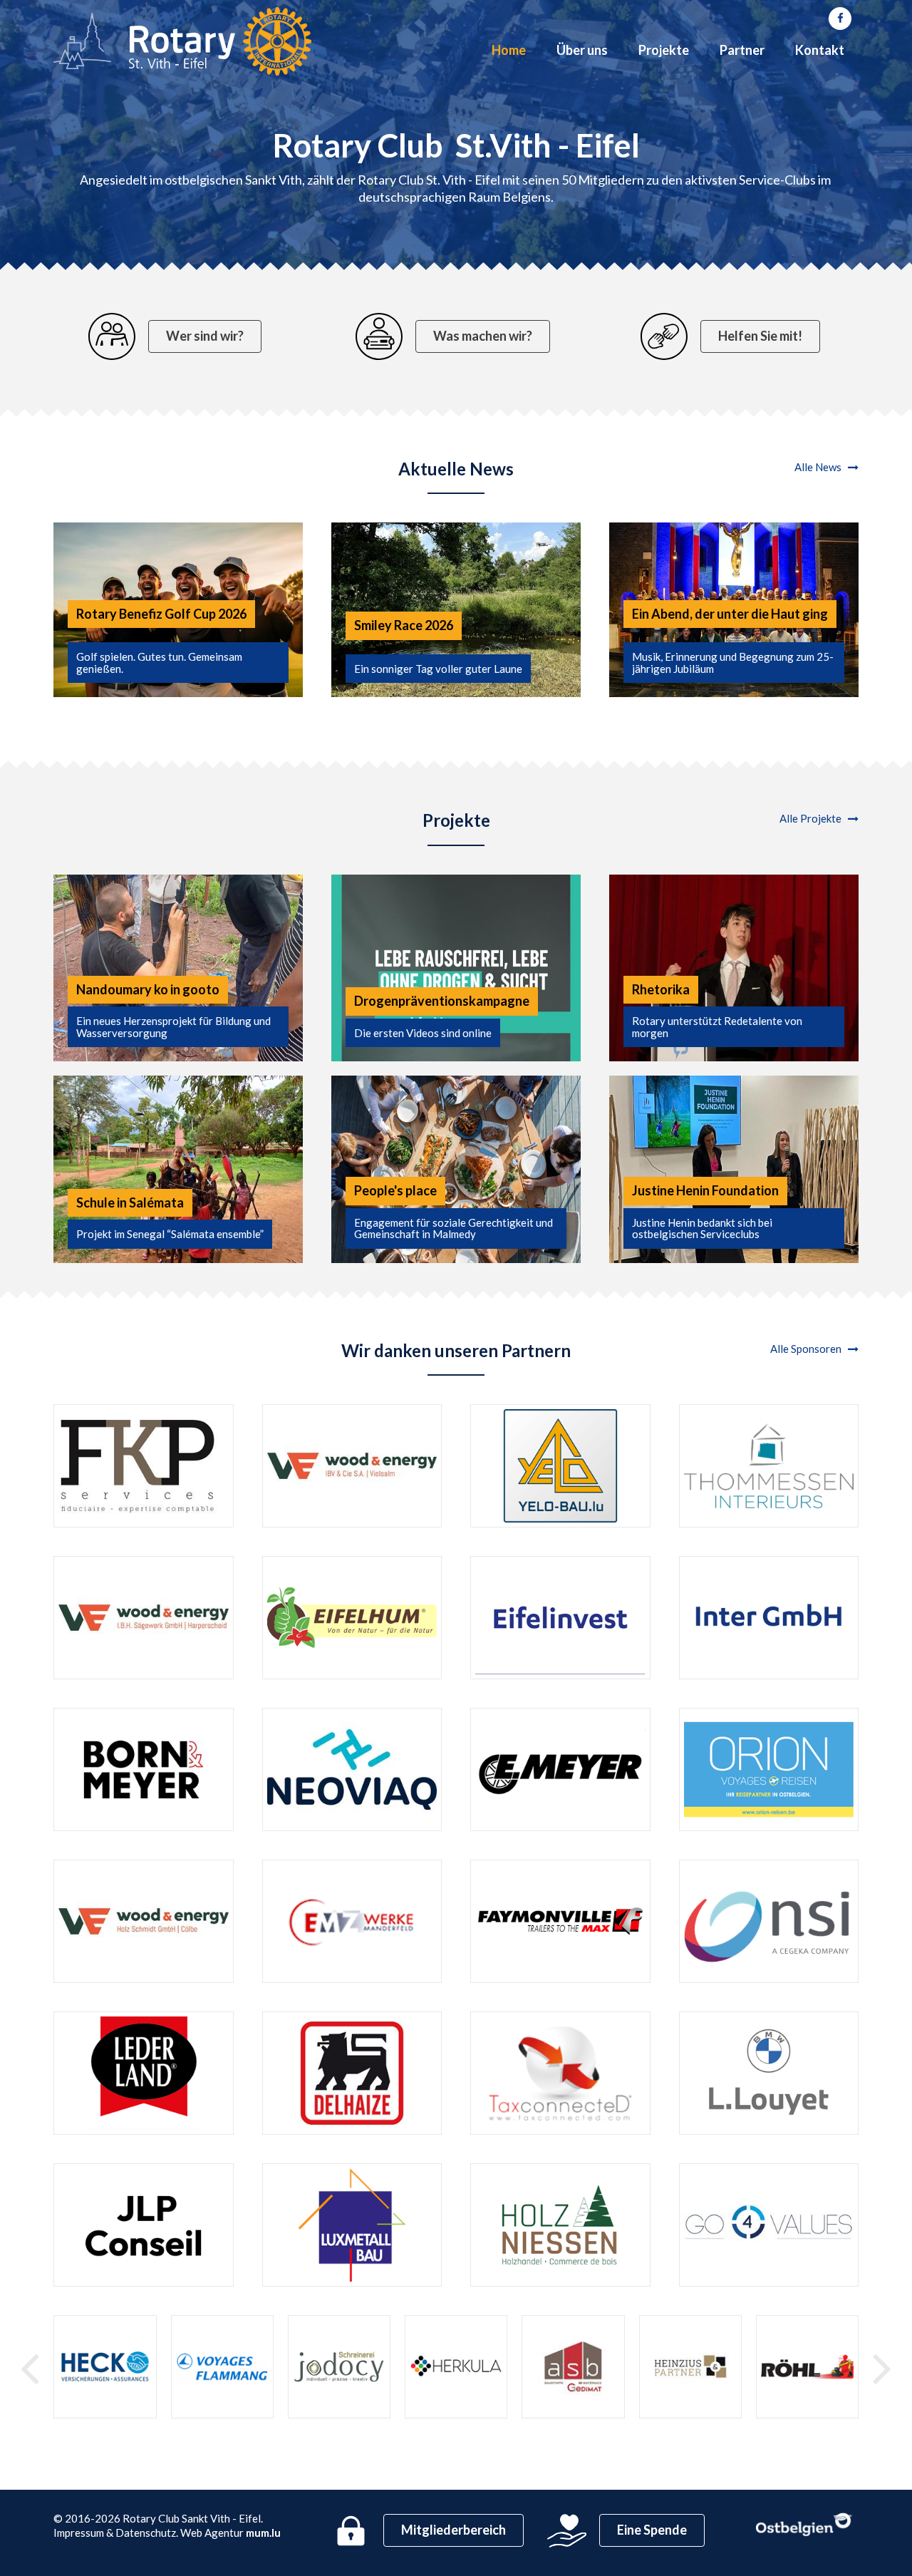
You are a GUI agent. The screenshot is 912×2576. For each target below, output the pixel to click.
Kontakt (820, 50)
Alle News (821, 467)
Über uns (582, 50)
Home (509, 50)
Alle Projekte (814, 818)
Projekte (664, 50)
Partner (742, 50)
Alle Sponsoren (809, 1349)
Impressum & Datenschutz (115, 2533)
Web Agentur (212, 2533)
